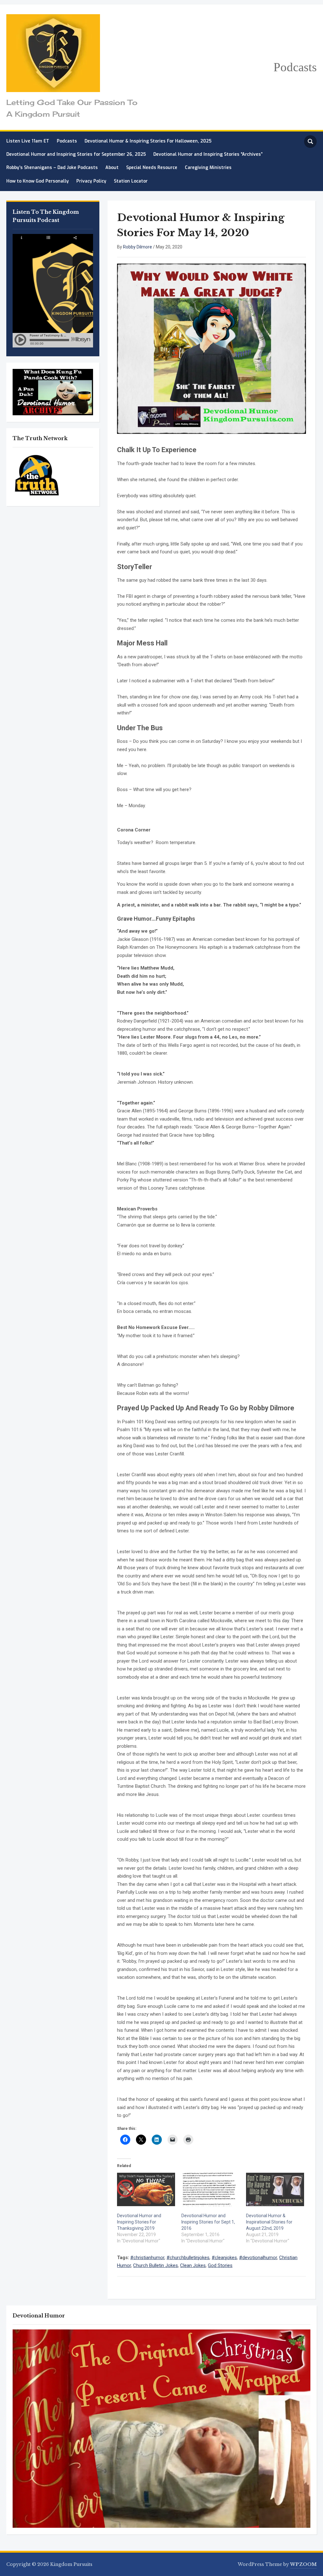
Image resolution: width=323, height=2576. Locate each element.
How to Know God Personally (38, 181)
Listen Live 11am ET (28, 141)
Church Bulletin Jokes (156, 2265)
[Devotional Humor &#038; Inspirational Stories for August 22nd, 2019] (275, 2189)
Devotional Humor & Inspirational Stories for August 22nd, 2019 (269, 2222)
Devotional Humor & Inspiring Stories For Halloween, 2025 (148, 141)
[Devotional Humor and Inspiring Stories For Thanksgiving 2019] (146, 2189)
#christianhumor (147, 2258)
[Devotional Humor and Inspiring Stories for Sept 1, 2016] (210, 2189)
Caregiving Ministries (208, 168)
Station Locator (131, 181)
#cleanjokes (224, 2258)
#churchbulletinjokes (188, 2258)
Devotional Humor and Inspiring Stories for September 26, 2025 (76, 154)
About (112, 168)
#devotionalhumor (258, 2258)
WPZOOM (303, 2564)
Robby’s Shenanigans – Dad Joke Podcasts (52, 168)
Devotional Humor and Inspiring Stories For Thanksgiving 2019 (139, 2222)
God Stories (220, 2265)
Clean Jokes (193, 2265)
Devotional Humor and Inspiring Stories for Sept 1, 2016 (208, 2222)
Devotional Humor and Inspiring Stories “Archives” (208, 154)
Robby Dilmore (138, 247)
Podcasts (295, 67)
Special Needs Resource (152, 168)
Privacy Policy (91, 181)
